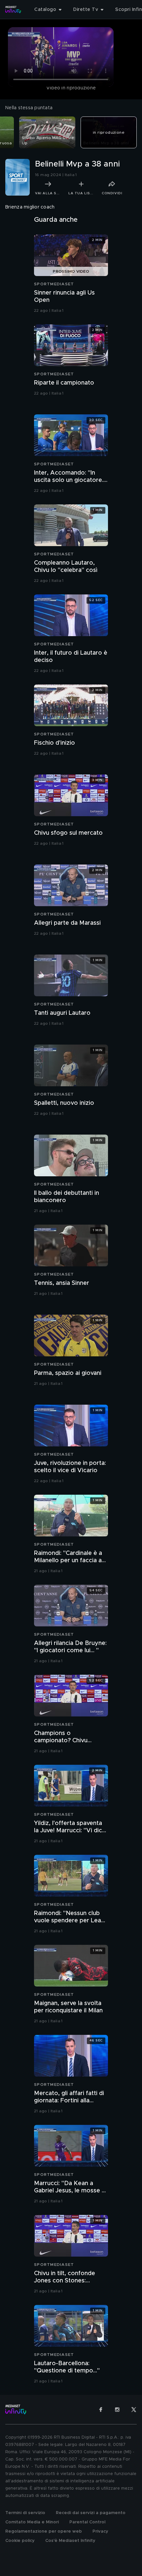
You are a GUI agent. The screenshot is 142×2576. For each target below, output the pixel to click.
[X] (134, 2410)
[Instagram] (117, 2410)
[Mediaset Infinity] (13, 10)
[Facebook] (101, 2410)
